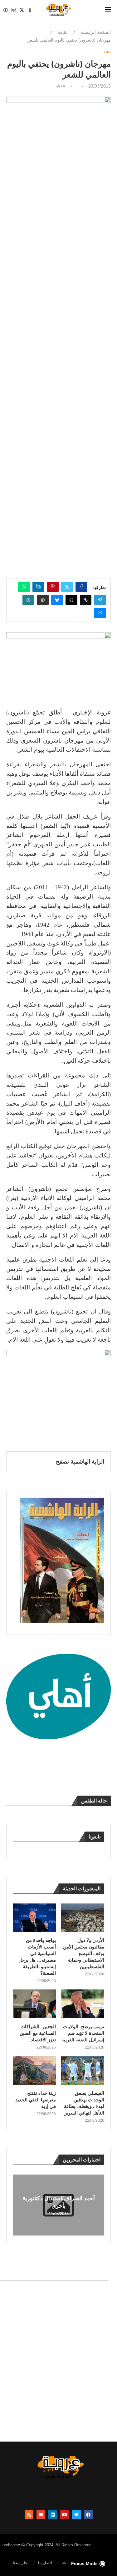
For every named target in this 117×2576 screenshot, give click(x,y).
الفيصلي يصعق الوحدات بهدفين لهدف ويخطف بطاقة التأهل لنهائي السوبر (84, 2103)
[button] (18, 2205)
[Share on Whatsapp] (24, 587)
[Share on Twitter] (67, 587)
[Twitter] (22, 10)
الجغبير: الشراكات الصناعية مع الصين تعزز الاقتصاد (38, 2033)
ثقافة (62, 32)
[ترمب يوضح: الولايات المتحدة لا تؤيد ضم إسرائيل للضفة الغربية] (83, 2004)
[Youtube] (6, 10)
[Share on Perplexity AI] (28, 600)
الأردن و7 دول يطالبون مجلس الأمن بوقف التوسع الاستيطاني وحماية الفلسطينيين (84, 1953)
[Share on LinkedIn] (38, 587)
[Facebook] (30, 10)
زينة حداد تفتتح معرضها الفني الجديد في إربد (36, 2100)
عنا (64, 2563)
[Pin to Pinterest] (53, 587)
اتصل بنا (45, 2563)
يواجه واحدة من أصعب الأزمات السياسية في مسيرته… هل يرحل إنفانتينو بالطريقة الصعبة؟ (37, 1957)
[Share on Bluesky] (57, 600)
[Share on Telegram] (100, 600)
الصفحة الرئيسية (96, 32)
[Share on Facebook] (81, 587)
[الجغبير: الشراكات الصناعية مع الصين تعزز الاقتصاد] (34, 2004)
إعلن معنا (21, 2563)
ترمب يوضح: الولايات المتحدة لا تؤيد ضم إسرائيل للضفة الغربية (83, 2033)
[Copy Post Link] (86, 600)
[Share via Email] (100, 613)
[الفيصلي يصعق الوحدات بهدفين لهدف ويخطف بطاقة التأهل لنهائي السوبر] (83, 2070)
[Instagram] (14, 10)
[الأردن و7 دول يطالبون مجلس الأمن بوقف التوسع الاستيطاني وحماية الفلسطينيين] (83, 1918)
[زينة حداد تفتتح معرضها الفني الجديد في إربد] (34, 2070)
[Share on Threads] (71, 600)
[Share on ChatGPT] (43, 600)
